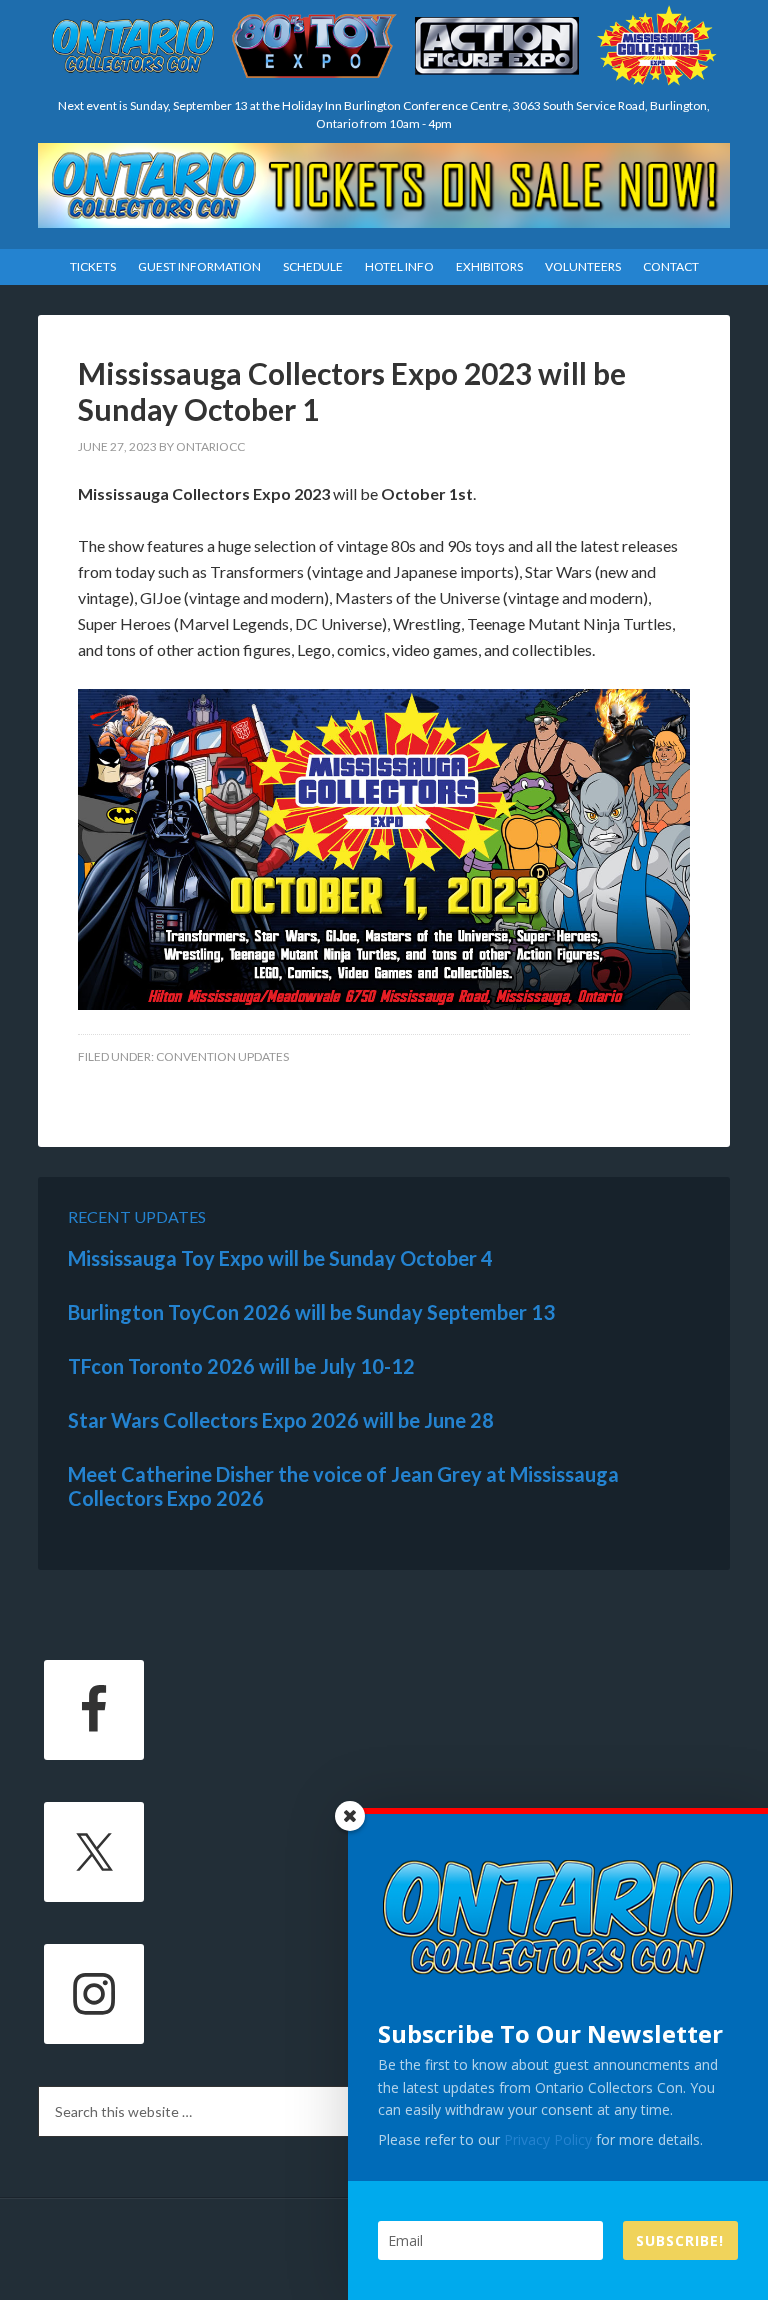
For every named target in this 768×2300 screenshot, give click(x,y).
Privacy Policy (548, 2139)
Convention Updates (222, 1056)
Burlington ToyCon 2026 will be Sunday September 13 (311, 1312)
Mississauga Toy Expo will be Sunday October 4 (280, 1258)
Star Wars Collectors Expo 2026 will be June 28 (281, 1420)
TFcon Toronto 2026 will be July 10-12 (241, 1366)
